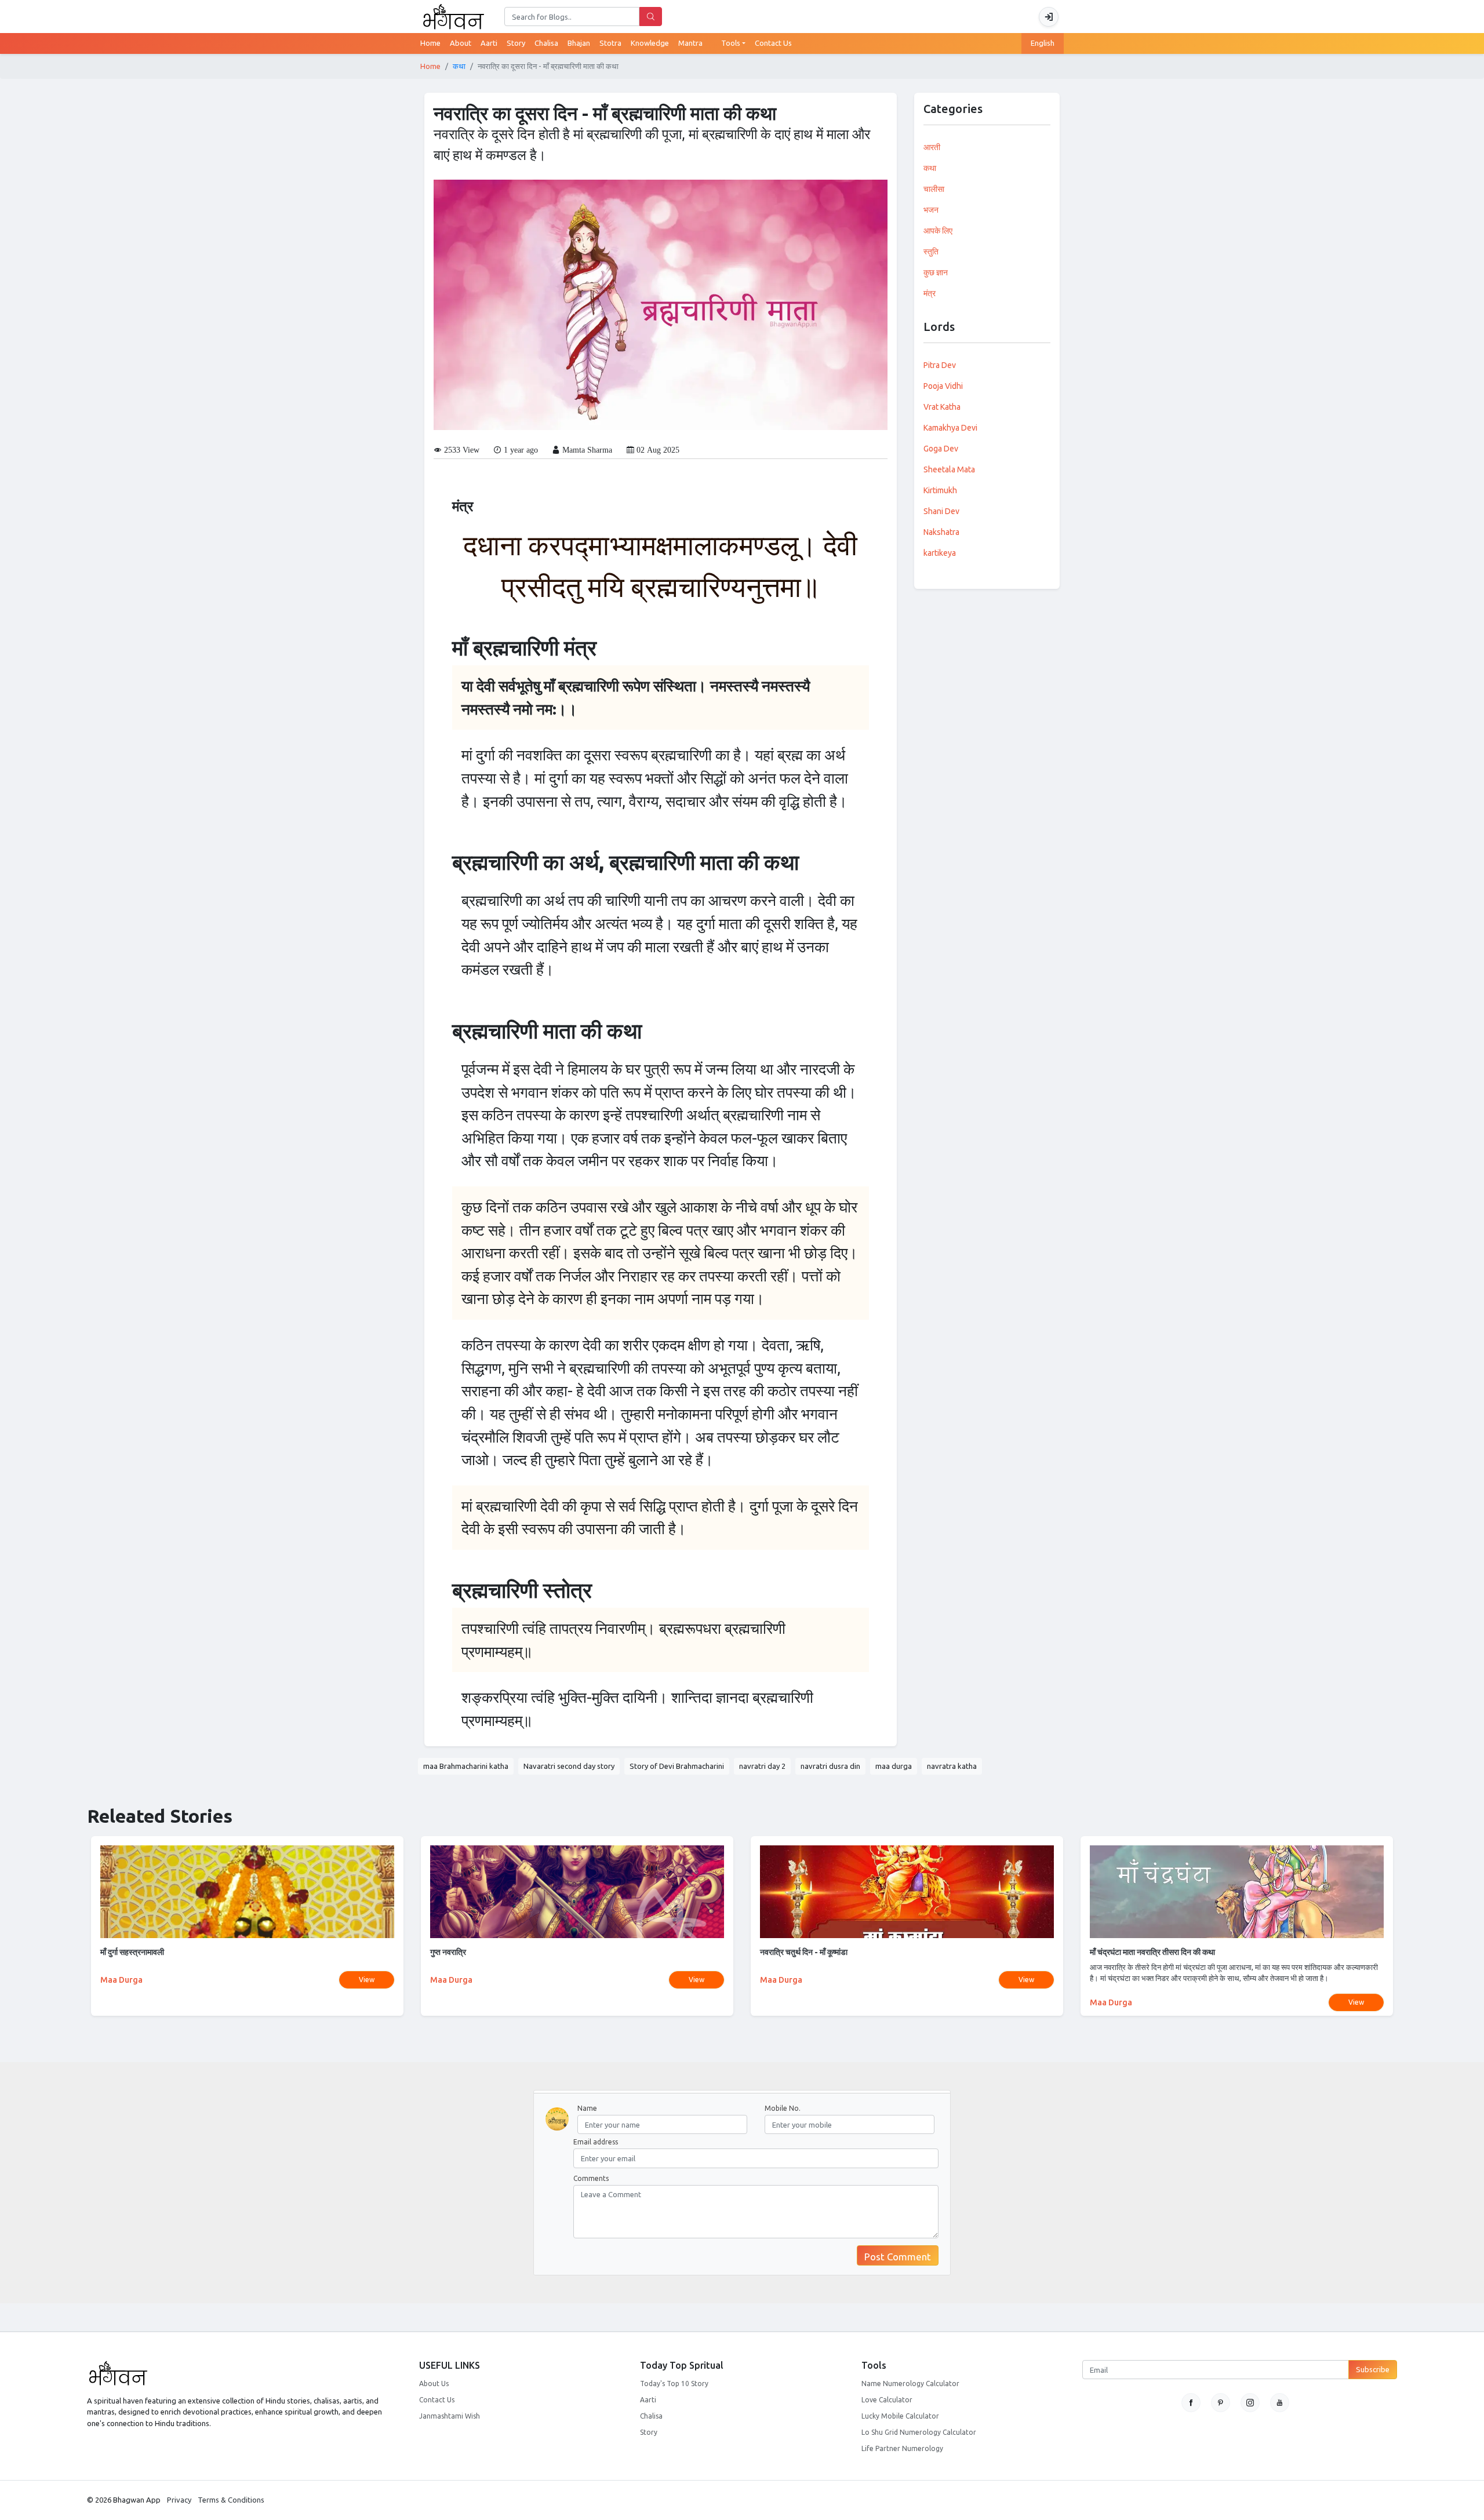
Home (435, 43)
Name (587, 2108)
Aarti (648, 2400)
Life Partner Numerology (902, 2448)
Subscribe (1373, 2369)
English (1043, 43)
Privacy (179, 2500)
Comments (591, 2178)
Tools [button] (731, 43)
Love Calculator (887, 2400)
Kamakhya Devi (950, 428)
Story (649, 2432)
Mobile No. (783, 2108)
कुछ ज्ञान (936, 272)
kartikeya (940, 553)
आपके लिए (938, 231)
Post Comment (898, 2257)
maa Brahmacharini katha (466, 1766)
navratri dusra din (830, 1766)
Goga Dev (941, 449)
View (367, 1980)
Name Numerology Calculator (910, 2384)
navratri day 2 (762, 1766)
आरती (932, 147)
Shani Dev (941, 511)
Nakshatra (941, 532)
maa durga (894, 1766)
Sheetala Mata (949, 469)
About (461, 43)
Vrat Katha (942, 407)
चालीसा (934, 189)
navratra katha (952, 1766)
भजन (931, 210)
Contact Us (773, 43)
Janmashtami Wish (450, 2416)
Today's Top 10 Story (674, 2384)
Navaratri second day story (569, 1766)
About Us (434, 2384)
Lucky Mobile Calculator (900, 2416)
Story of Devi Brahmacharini (677, 1766)
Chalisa (651, 2416)
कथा (459, 66)
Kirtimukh (940, 490)
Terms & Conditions (231, 2500)
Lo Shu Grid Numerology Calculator (919, 2432)
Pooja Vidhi (943, 386)
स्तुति (931, 252)
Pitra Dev (940, 365)
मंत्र (930, 293)
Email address (596, 2142)
